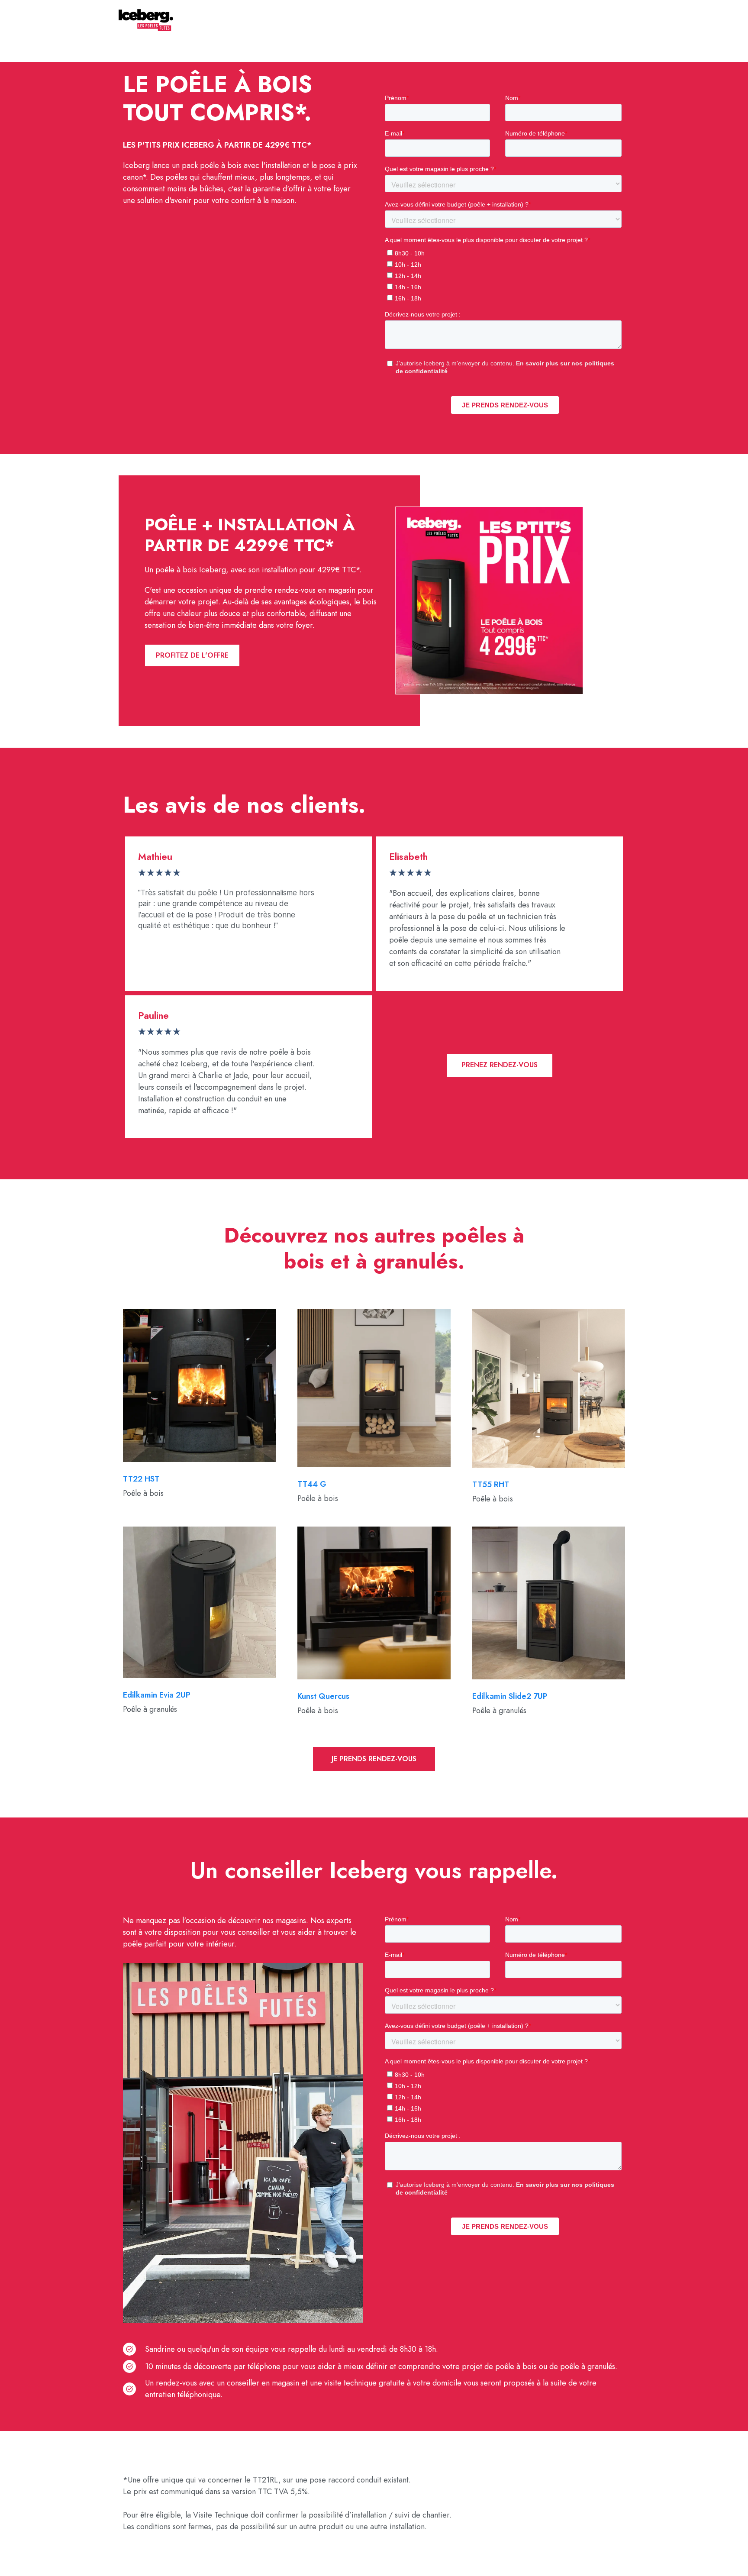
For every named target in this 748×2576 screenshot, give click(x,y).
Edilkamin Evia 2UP (157, 1695)
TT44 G (312, 1484)
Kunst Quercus (323, 1696)
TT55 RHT (491, 1485)
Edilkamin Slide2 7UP (510, 1696)
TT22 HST (141, 1479)
